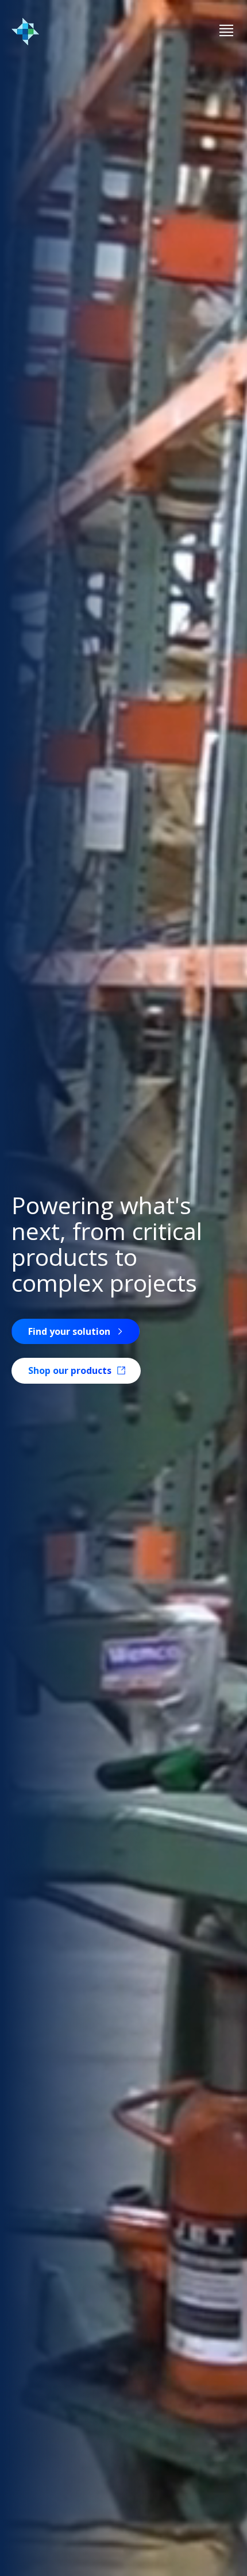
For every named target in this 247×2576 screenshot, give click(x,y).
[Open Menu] (226, 31)
